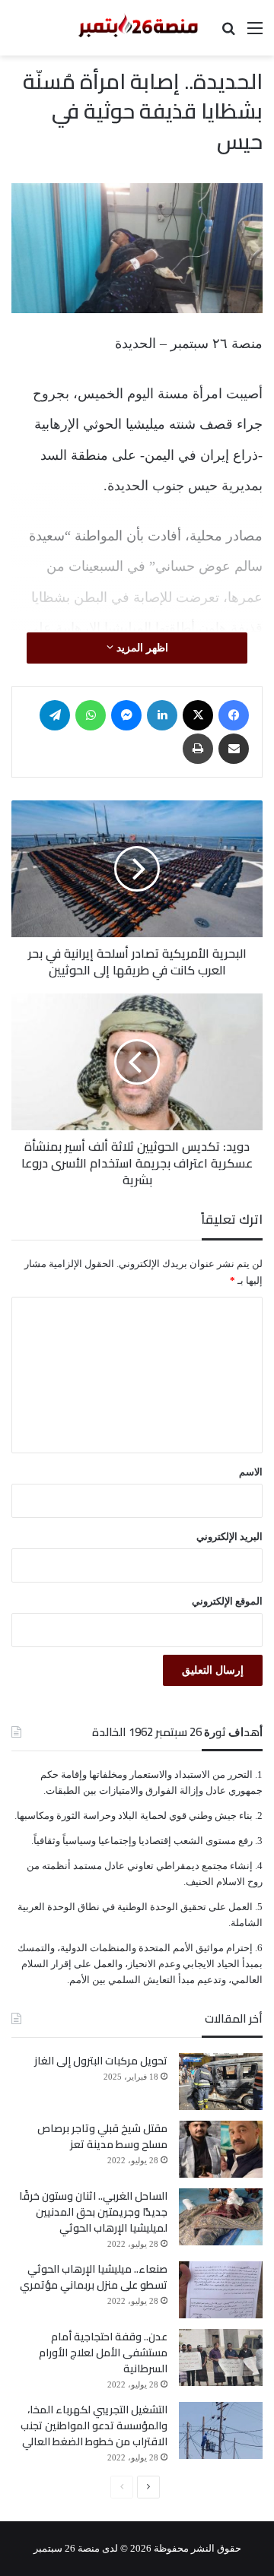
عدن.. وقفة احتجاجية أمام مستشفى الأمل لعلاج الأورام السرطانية (103, 2353)
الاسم (251, 1472)
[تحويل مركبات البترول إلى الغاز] (221, 2082)
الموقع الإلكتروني (227, 1601)
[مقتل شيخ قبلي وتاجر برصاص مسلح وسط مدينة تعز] (221, 2149)
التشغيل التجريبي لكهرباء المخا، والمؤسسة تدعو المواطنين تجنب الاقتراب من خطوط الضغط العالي (94, 2425)
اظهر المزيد (141, 648)
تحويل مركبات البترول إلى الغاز (101, 2061)
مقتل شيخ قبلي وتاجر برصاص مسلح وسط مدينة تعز (102, 2136)
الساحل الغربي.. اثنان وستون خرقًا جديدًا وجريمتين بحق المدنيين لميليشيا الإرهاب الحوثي (93, 2212)
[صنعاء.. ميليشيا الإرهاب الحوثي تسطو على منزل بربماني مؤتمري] (221, 2290)
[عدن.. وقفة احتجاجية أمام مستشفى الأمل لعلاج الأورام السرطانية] (221, 2357)
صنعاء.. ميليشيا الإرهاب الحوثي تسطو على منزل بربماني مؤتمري (94, 2277)
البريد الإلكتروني (229, 1537)
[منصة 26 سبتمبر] (137, 28)
